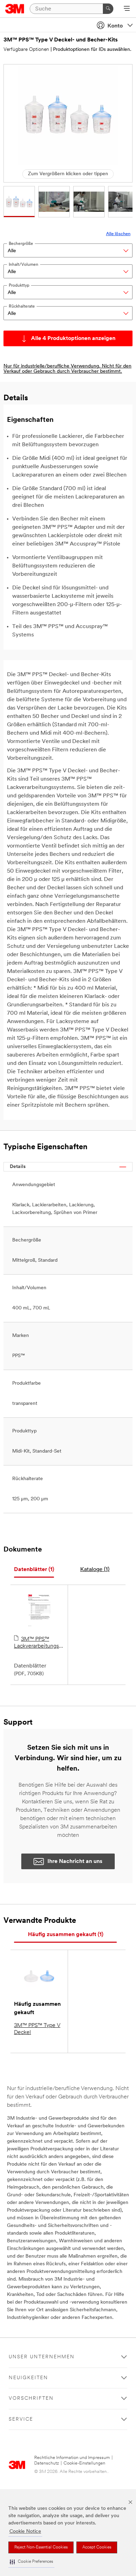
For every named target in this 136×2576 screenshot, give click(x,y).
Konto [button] (115, 26)
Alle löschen (118, 234)
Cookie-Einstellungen (84, 2463)
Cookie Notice (25, 2532)
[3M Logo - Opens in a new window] (15, 9)
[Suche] (108, 9)
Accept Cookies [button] (97, 2547)
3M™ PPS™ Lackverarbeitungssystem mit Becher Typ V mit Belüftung (39, 1643)
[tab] (34, 1570)
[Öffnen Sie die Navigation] (127, 9)
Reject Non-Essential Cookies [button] (41, 2547)
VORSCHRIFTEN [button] (31, 2399)
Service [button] (21, 2419)
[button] (31, 2562)
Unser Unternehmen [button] (42, 2357)
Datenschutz (47, 2463)
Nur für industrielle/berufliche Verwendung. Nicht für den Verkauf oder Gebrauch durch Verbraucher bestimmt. (67, 369)
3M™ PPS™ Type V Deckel (37, 2029)
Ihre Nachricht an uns (75, 1862)
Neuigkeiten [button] (28, 2378)
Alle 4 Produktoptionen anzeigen (73, 339)
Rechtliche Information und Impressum (72, 2458)
